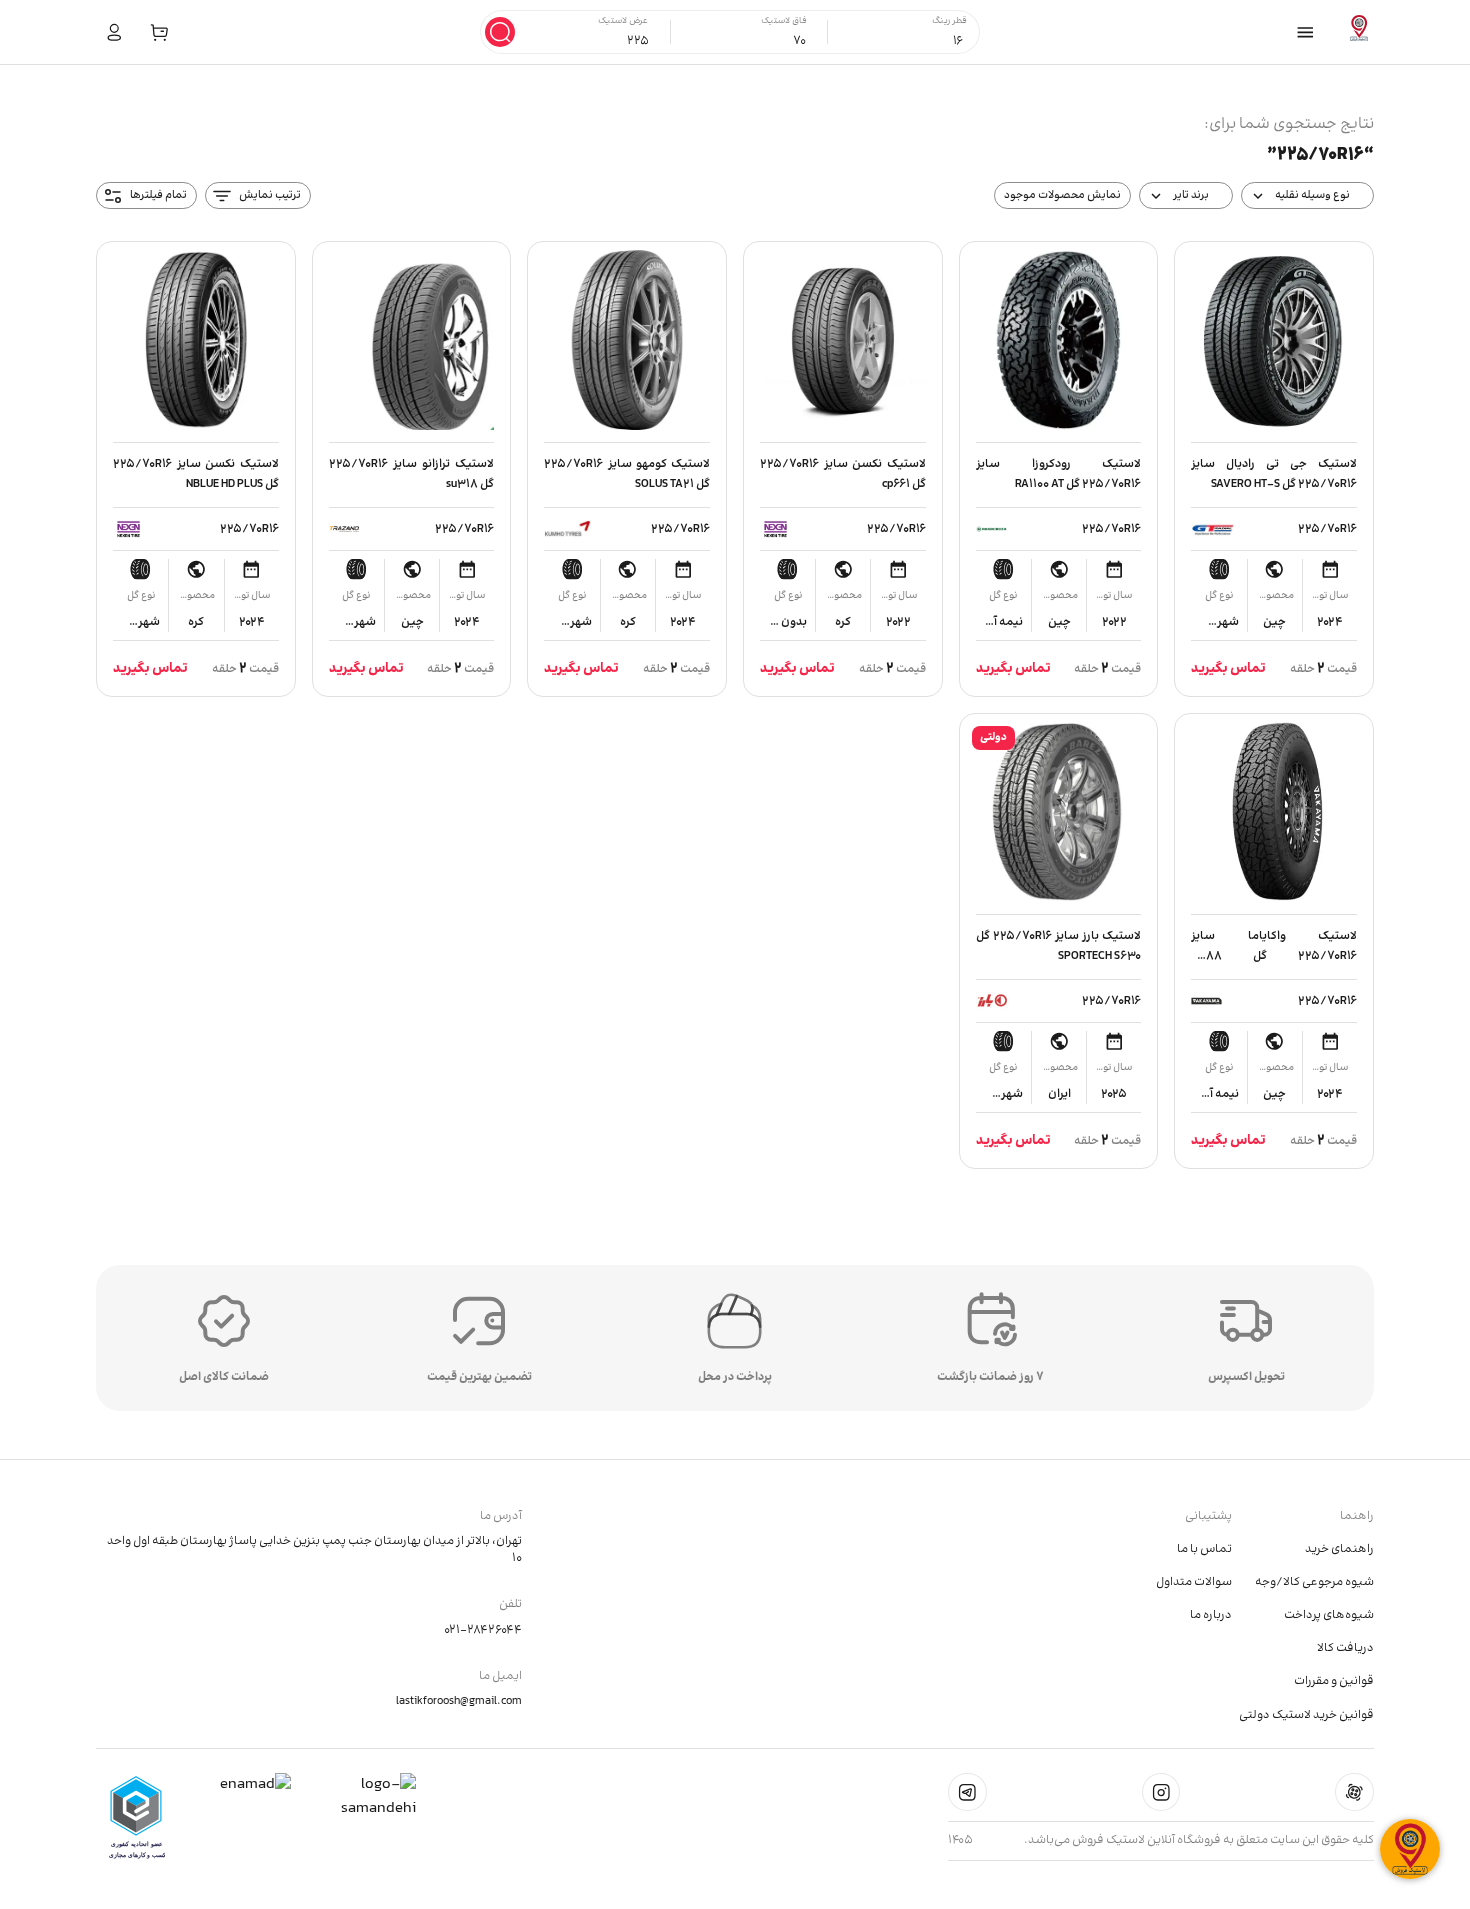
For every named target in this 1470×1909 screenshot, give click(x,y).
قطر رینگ (949, 21)
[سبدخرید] (159, 32)
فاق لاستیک (784, 21)
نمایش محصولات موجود (1062, 195)
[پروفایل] (114, 32)
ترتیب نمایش (270, 195)
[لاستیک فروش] (1359, 32)
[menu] (1305, 32)
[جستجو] (500, 32)
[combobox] (908, 41)
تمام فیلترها (158, 195)
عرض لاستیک (623, 21)
